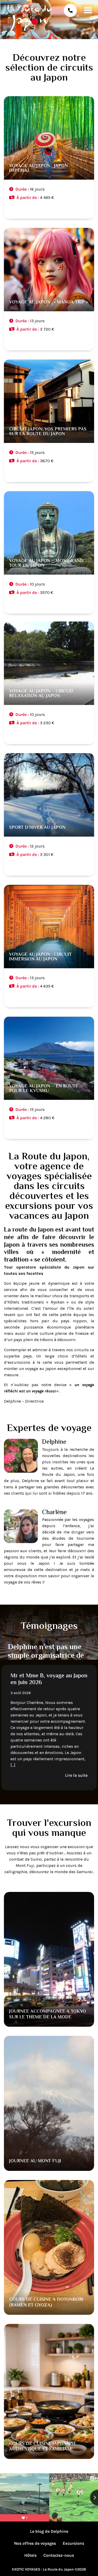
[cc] (49, 159)
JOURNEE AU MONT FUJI (35, 2161)
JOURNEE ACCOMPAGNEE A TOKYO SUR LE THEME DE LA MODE (48, 2014)
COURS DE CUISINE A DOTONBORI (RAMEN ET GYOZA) (46, 2303)
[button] (88, 10)
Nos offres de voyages (35, 2543)
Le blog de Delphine (49, 2531)
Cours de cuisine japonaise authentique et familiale (43, 2447)
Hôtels (30, 2555)
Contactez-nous (59, 2555)
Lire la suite (76, 1763)
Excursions (73, 2543)
